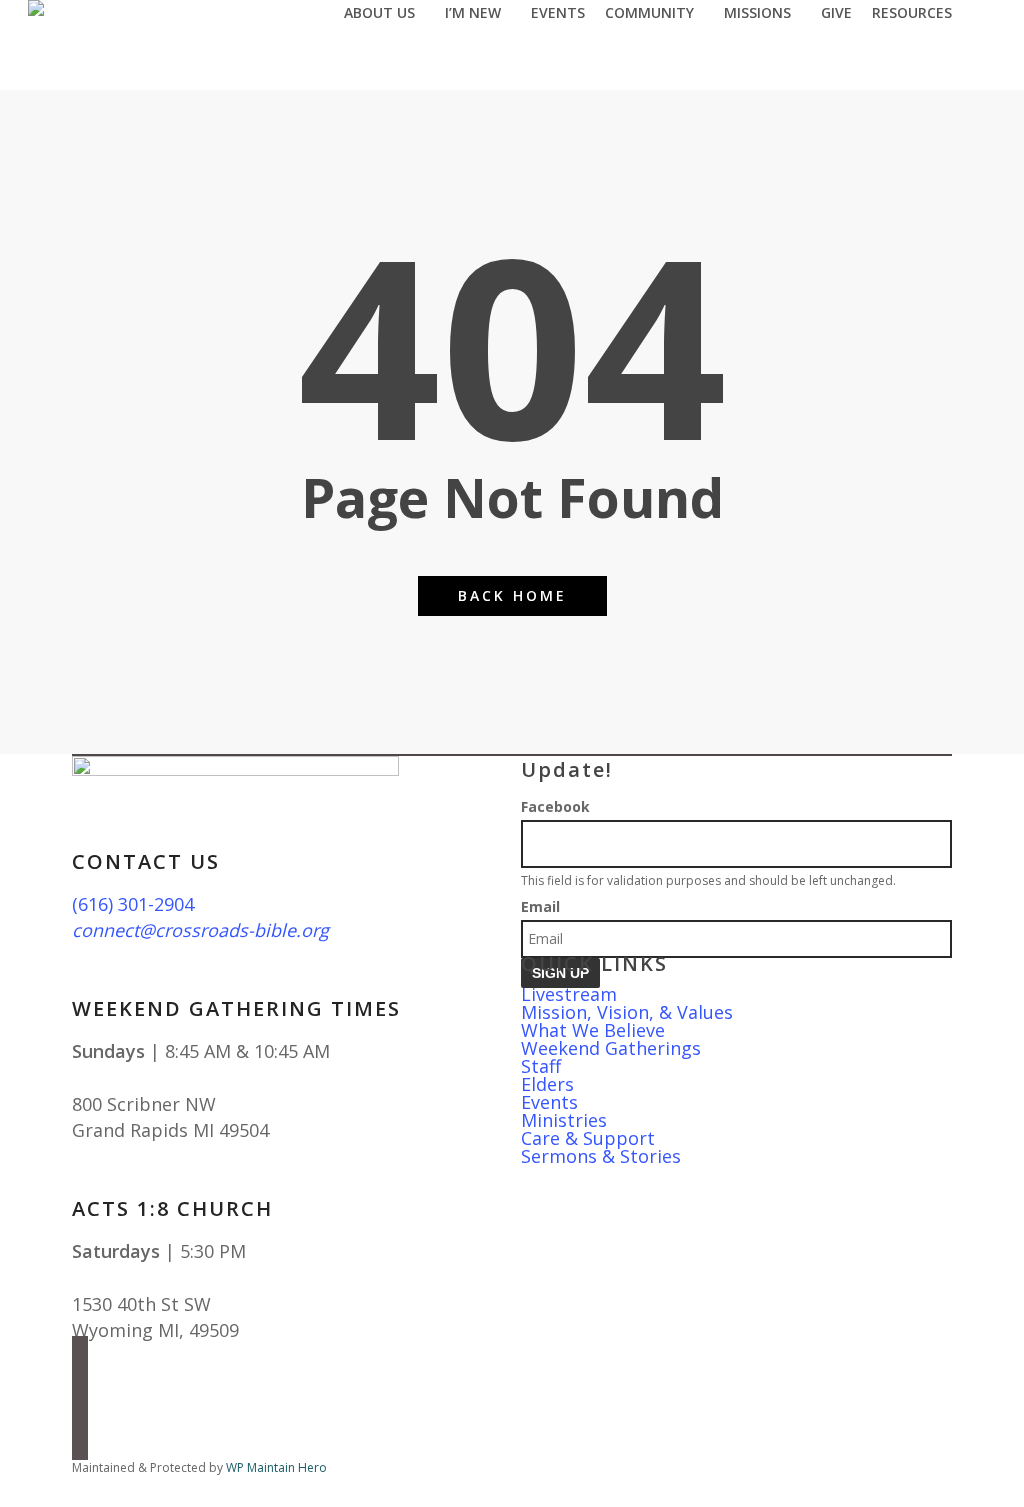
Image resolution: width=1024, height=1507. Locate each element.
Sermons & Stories (601, 1156)
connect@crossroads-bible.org (200, 930)
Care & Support (588, 1138)
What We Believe (593, 1030)
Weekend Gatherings (611, 1048)
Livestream (569, 994)
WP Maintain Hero (276, 1467)
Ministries (564, 1120)
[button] (512, 1494)
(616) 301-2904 (133, 904)
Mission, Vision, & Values (627, 1012)
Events (549, 1102)
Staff (541, 1066)
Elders (547, 1084)
